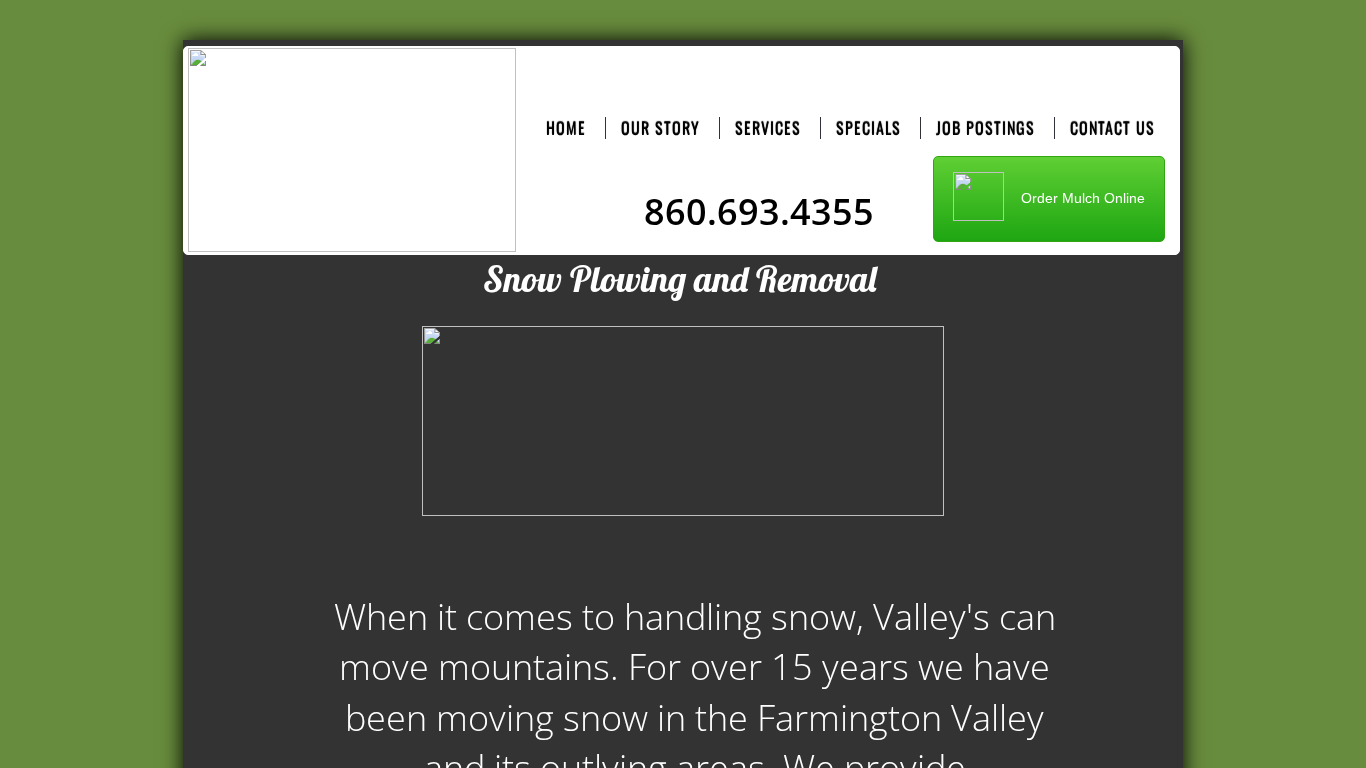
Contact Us (1112, 128)
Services (768, 128)
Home (566, 128)
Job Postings (985, 128)
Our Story (660, 128)
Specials (868, 128)
